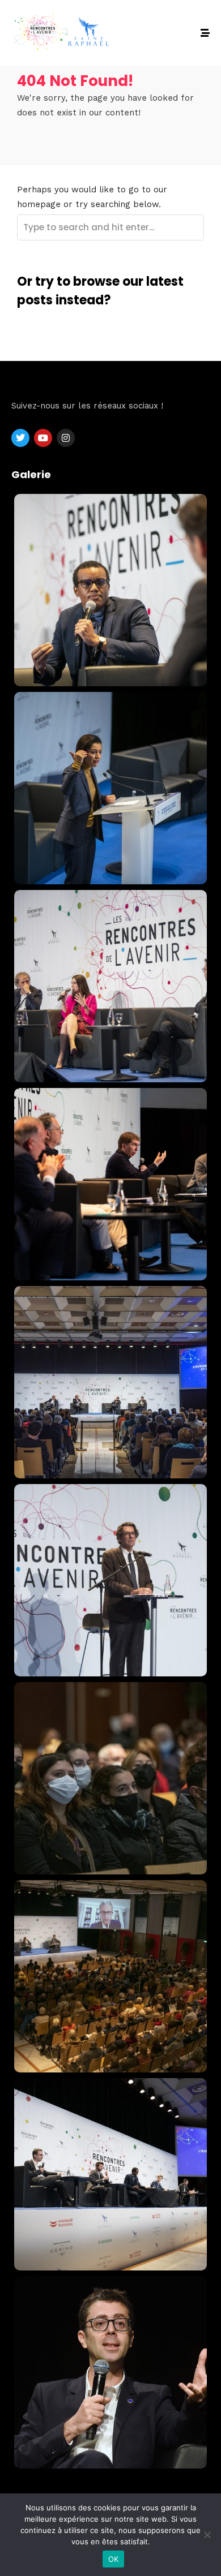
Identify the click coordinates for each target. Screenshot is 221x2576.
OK (114, 2559)
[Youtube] (43, 438)
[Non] (207, 2535)
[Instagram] (66, 438)
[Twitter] (20, 438)
